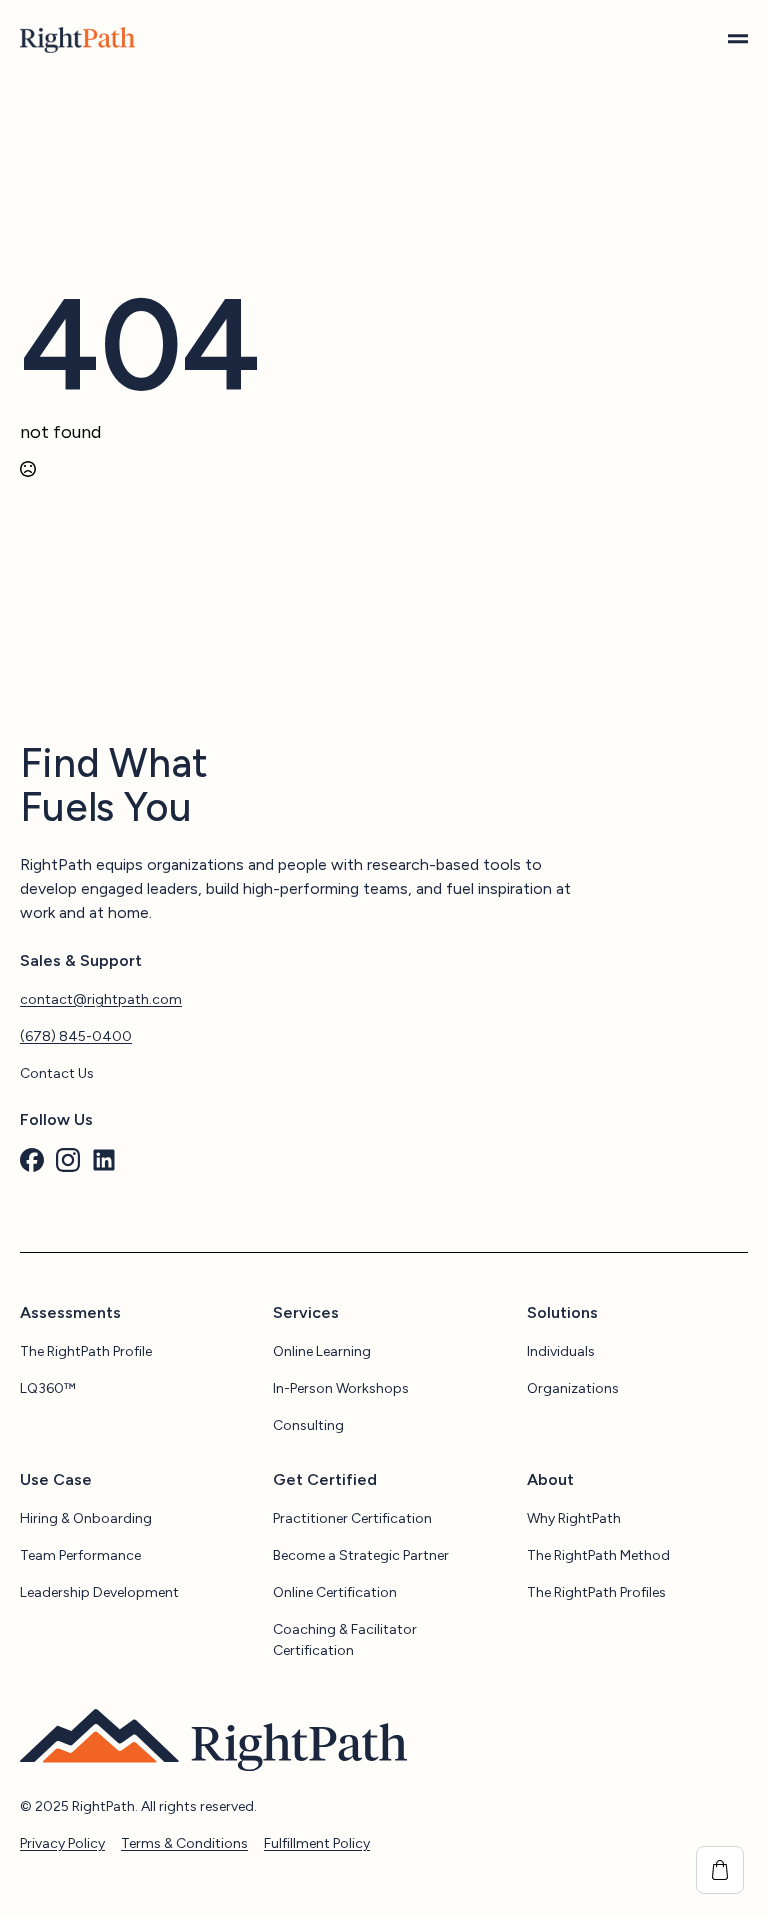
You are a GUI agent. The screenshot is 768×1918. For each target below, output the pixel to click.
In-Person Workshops (341, 1388)
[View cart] (720, 1870)
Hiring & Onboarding (86, 1518)
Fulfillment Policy (317, 1843)
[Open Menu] (738, 40)
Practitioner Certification (352, 1518)
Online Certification (335, 1592)
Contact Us (57, 1073)
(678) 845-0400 (76, 1036)
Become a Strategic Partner (361, 1555)
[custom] (32, 1160)
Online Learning (322, 1351)
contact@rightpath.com (101, 999)
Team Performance (80, 1555)
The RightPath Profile (86, 1351)
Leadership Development (99, 1592)
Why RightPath (574, 1518)
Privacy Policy (62, 1843)
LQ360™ (48, 1388)
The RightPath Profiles (596, 1592)
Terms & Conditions (184, 1843)
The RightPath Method (598, 1555)
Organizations (573, 1388)
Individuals (561, 1351)
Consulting (308, 1425)
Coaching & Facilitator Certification (345, 1640)
